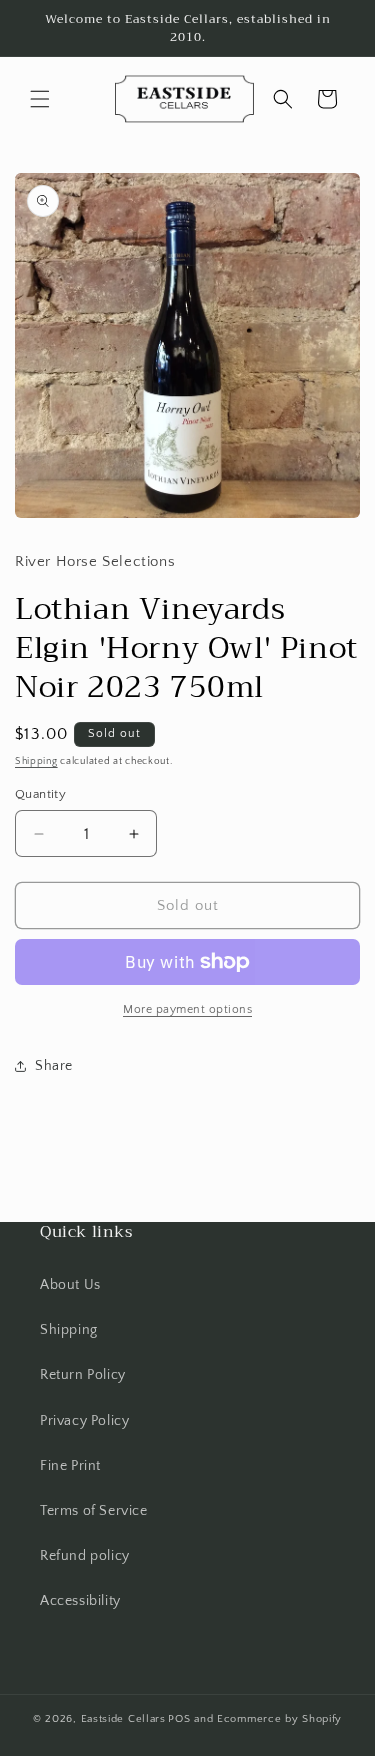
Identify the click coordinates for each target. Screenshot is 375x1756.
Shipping (36, 761)
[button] (40, 99)
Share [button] (54, 1066)
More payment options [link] (187, 1009)
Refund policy (85, 1556)
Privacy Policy (84, 1421)
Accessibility (80, 1601)
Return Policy (83, 1375)
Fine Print (70, 1466)
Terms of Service (94, 1511)
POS (179, 1719)
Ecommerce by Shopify (279, 1719)
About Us (70, 1285)
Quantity (40, 794)
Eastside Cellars (123, 1719)
